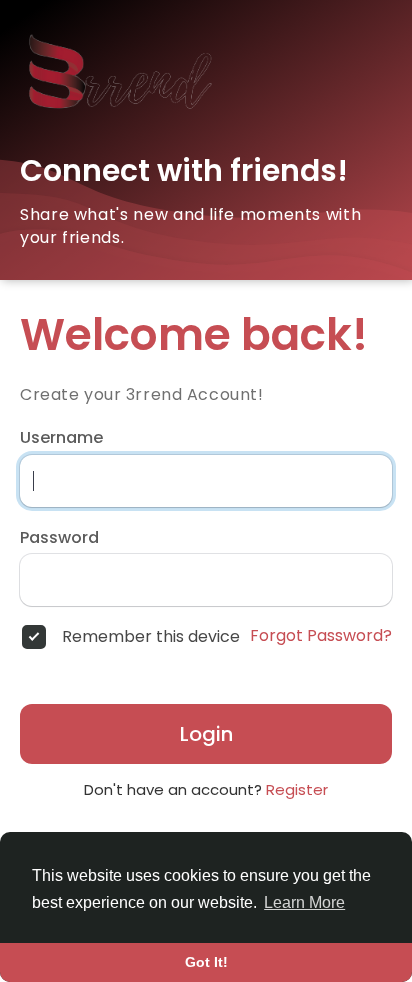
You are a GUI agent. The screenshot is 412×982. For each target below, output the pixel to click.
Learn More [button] (304, 902)
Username (61, 438)
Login (206, 734)
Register (297, 789)
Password (59, 538)
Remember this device (151, 637)
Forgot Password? (321, 636)
